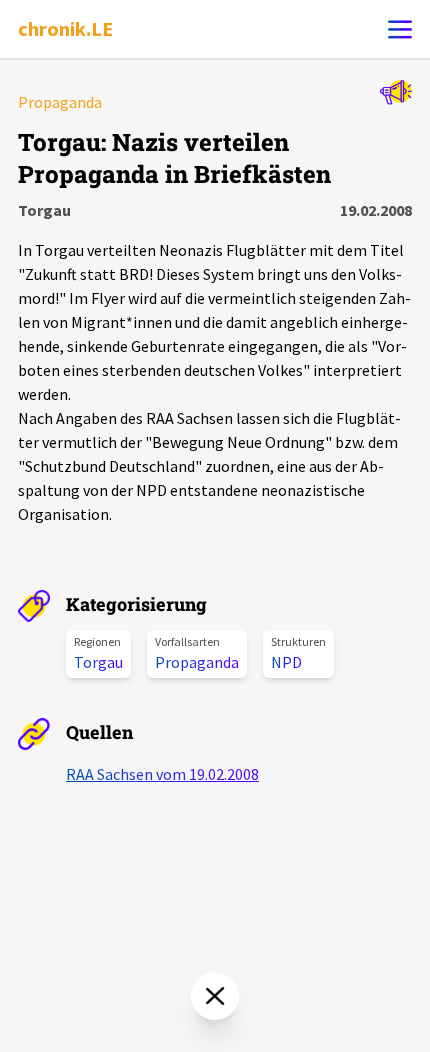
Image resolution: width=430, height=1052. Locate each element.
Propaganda (197, 662)
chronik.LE (65, 28)
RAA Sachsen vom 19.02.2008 (162, 774)
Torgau (98, 662)
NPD (286, 662)
